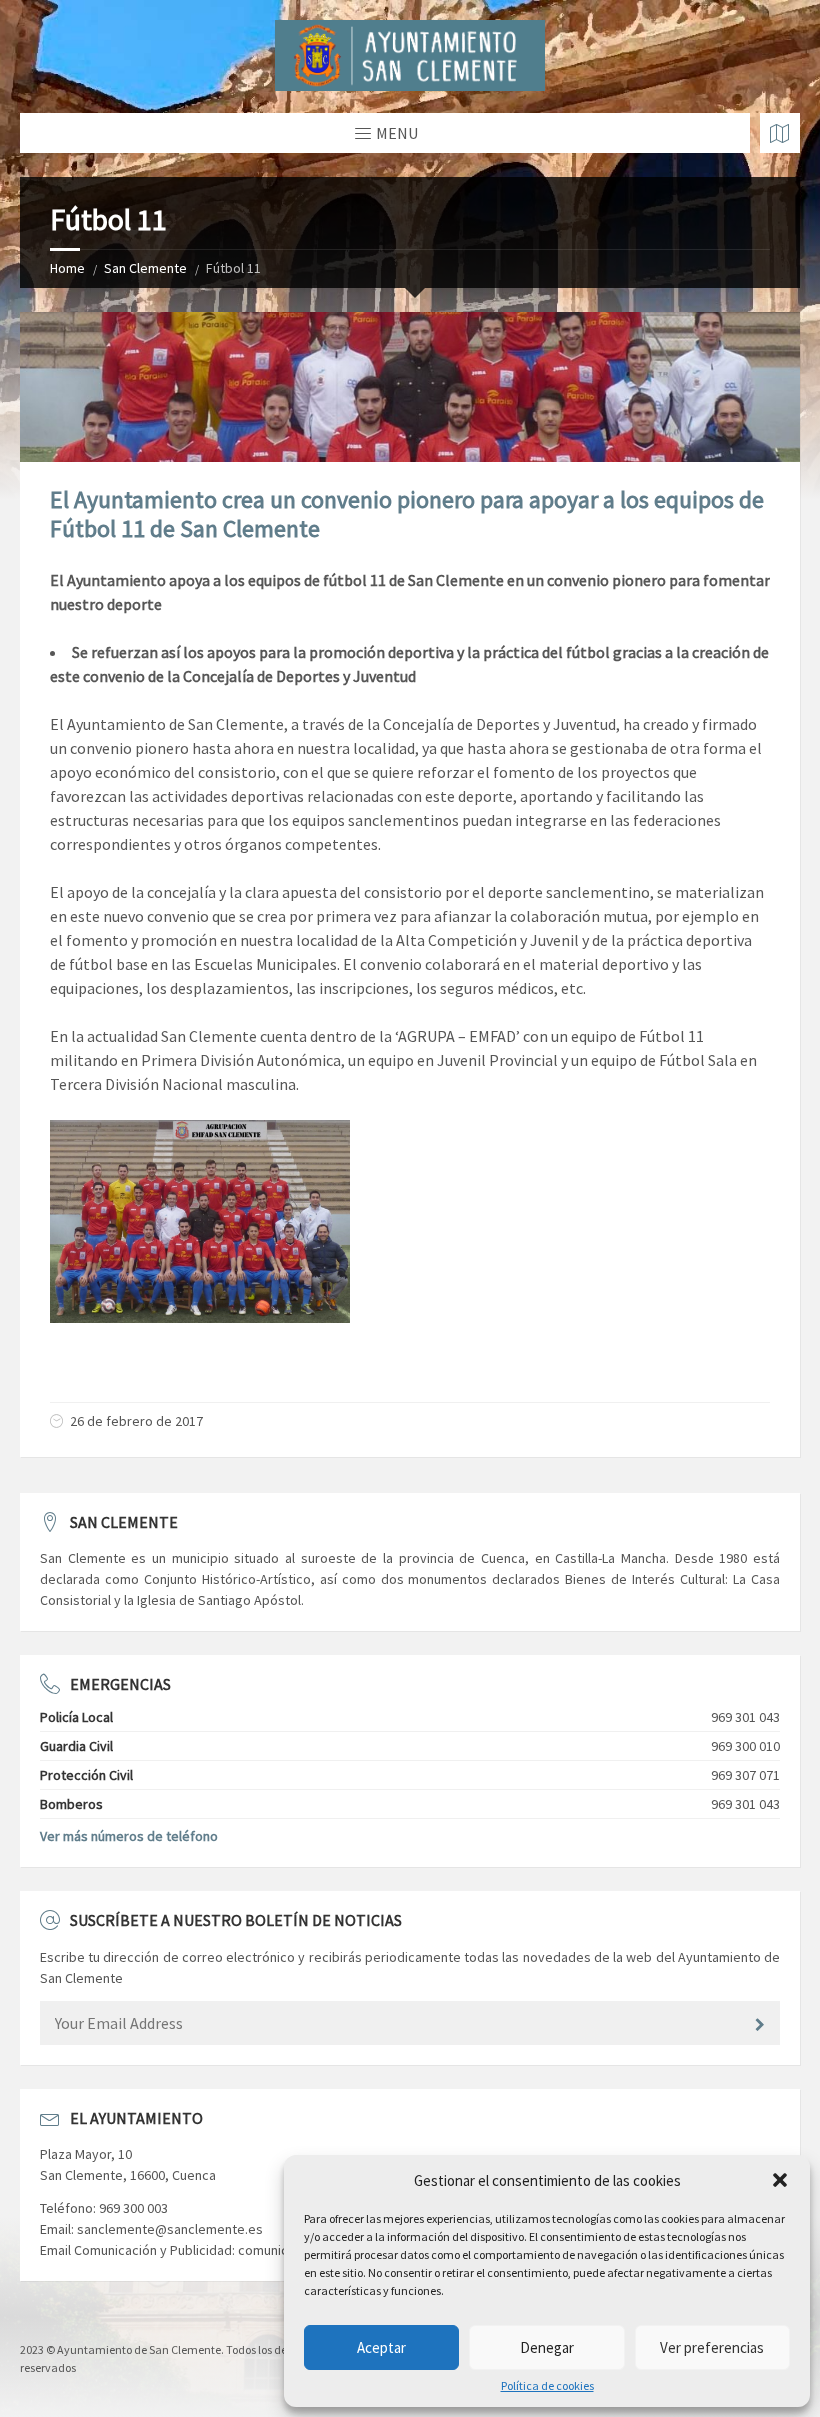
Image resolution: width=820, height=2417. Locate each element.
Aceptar (381, 2347)
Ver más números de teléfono (129, 1836)
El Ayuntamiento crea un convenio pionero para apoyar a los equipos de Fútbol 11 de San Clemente (407, 514)
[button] (780, 2180)
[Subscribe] (760, 2025)
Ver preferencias (712, 2347)
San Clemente (145, 268)
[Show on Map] (780, 133)
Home (67, 268)
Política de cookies (547, 2386)
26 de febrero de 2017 (136, 1421)
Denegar (547, 2347)
